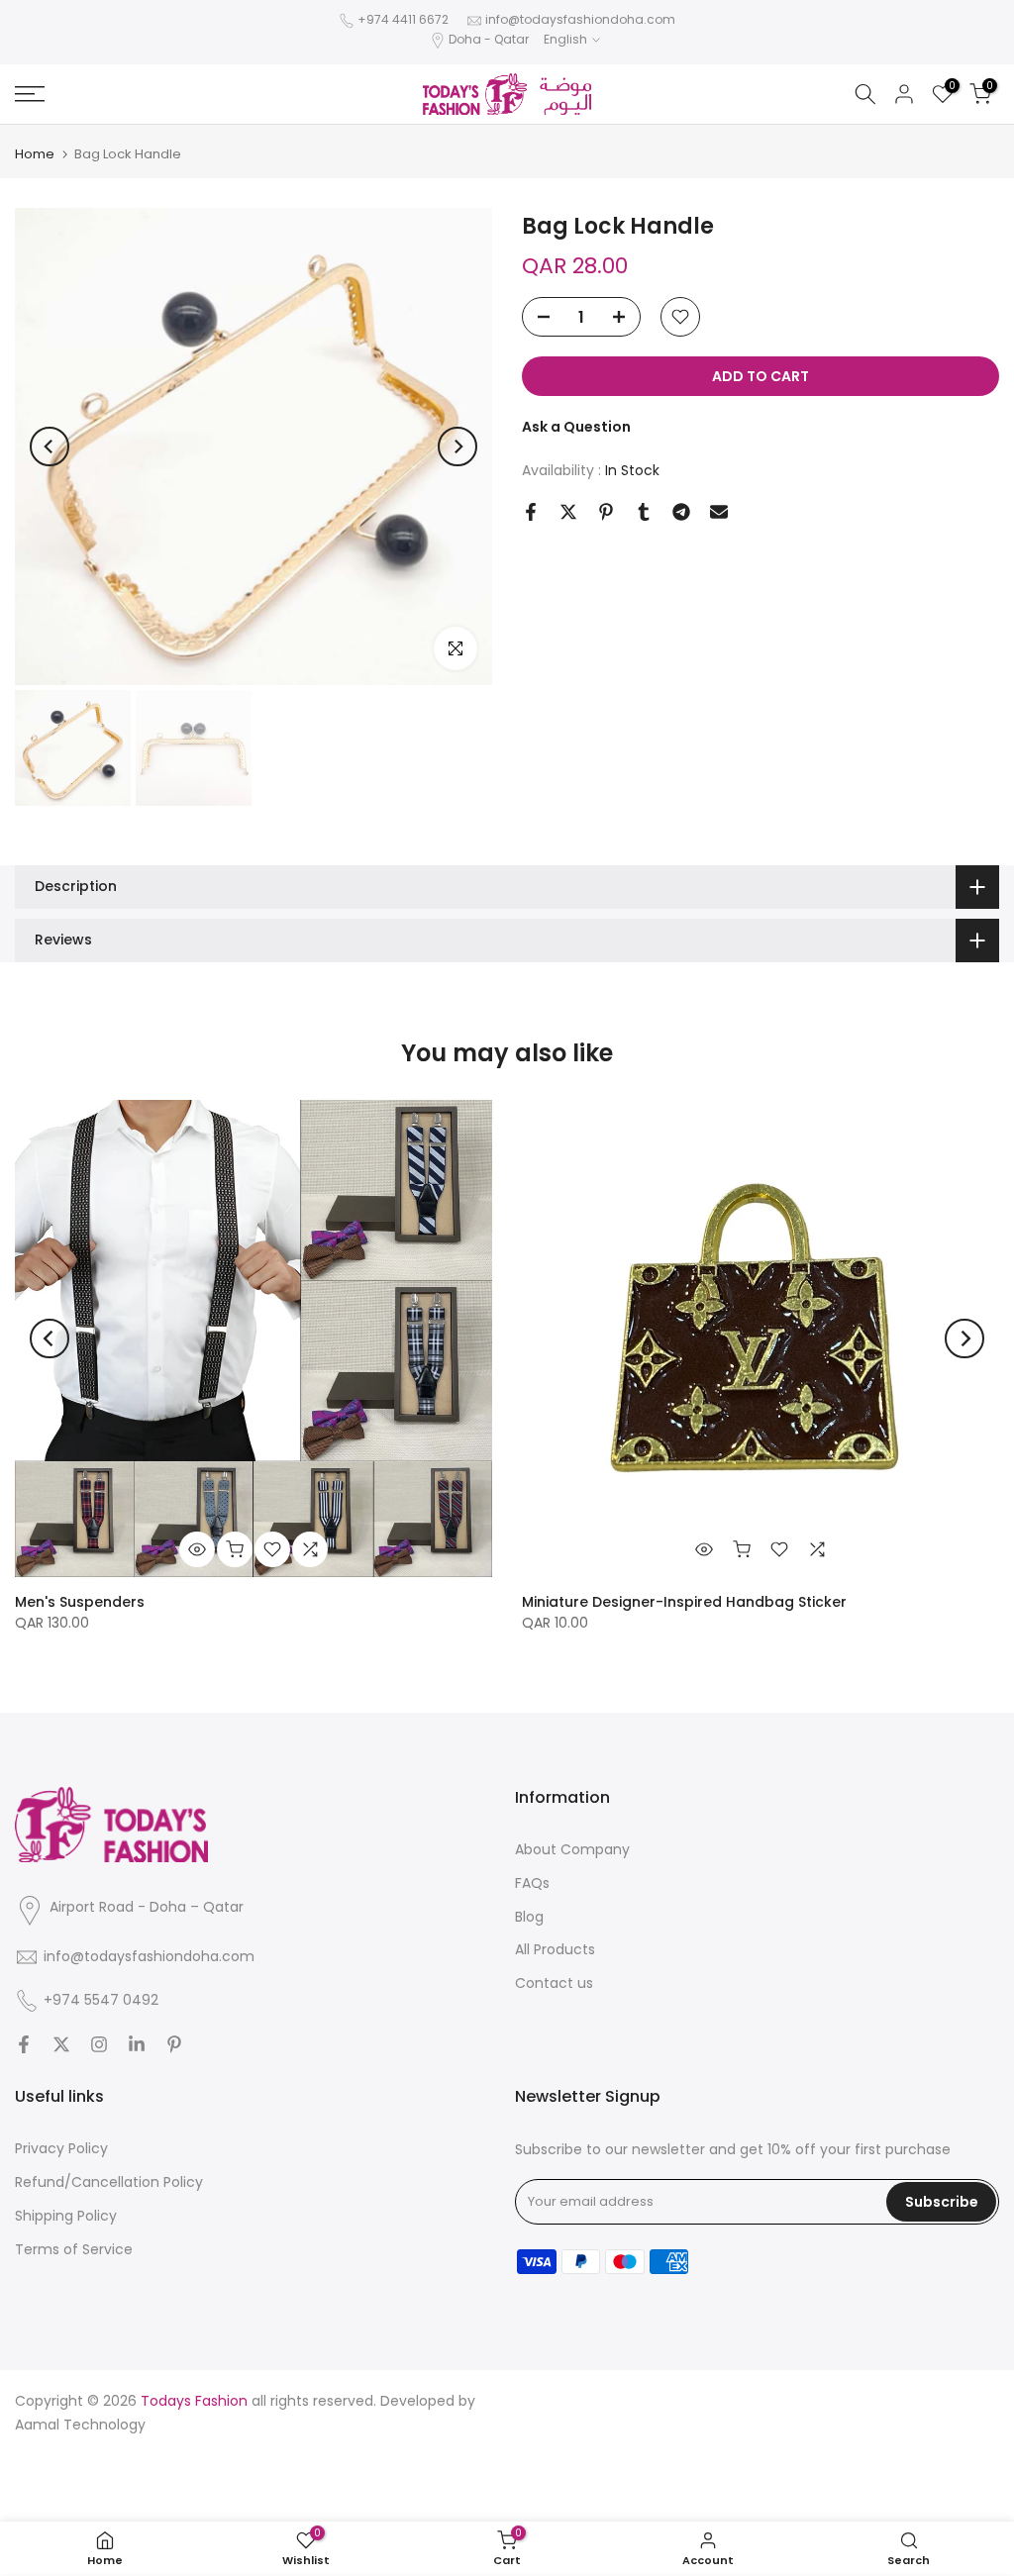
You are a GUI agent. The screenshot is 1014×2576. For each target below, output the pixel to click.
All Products (555, 1949)
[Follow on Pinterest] (174, 2044)
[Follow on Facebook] (24, 2044)
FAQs (532, 1883)
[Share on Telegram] (681, 512)
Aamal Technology (80, 2425)
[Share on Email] (719, 512)
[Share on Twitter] (568, 512)
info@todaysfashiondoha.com (580, 19)
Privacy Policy (61, 2148)
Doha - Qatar (489, 39)
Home (35, 154)
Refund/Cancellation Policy (109, 2182)
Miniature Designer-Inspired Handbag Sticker (684, 1602)
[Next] (457, 446)
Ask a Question (576, 427)
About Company (572, 1849)
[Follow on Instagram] (99, 2044)
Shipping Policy (66, 2216)
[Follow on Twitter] (61, 2044)
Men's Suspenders (80, 1602)
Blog (529, 1917)
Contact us (554, 1983)
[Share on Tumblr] (644, 512)
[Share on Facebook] (531, 512)
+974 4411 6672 (403, 19)
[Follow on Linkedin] (137, 2044)
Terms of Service (74, 2249)
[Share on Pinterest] (606, 512)
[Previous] (50, 446)
